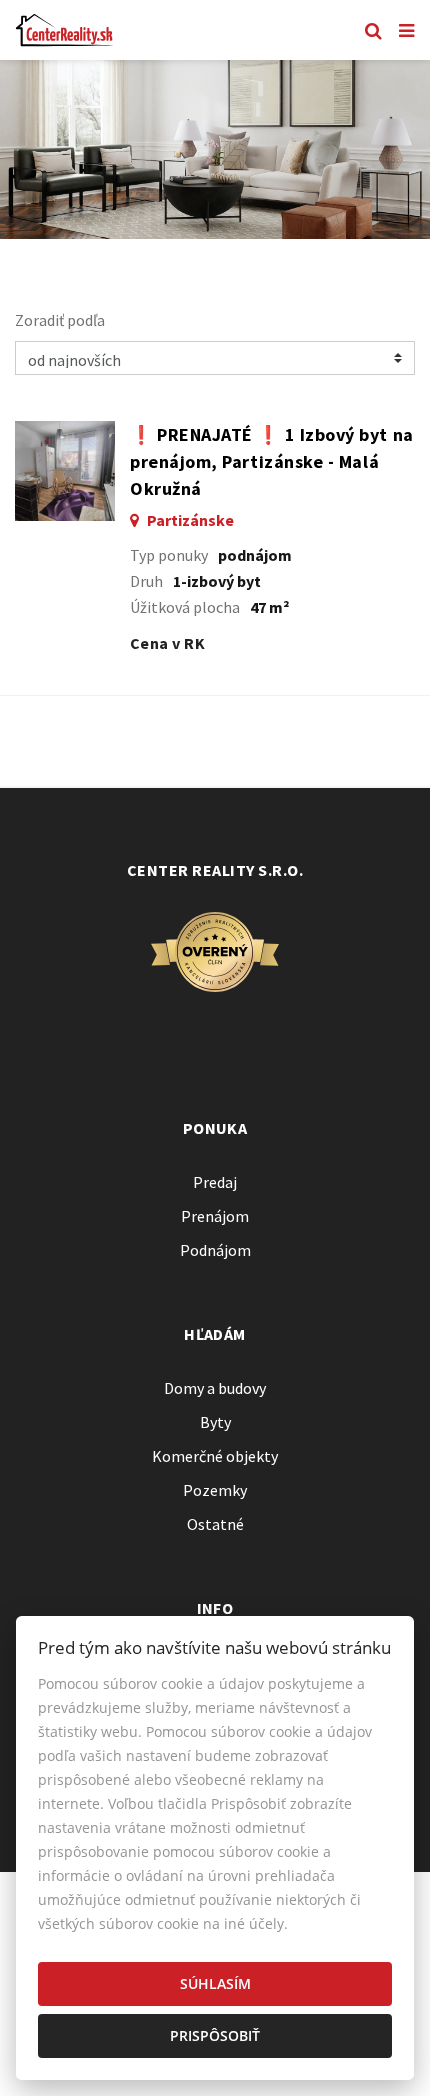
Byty (215, 1422)
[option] (215, 149)
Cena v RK (167, 643)
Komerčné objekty (215, 1456)
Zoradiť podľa (60, 320)
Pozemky (215, 1490)
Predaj (215, 1182)
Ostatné (215, 1524)
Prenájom (215, 1216)
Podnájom (215, 1250)
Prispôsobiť (215, 2035)
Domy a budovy (215, 1388)
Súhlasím (215, 1983)
